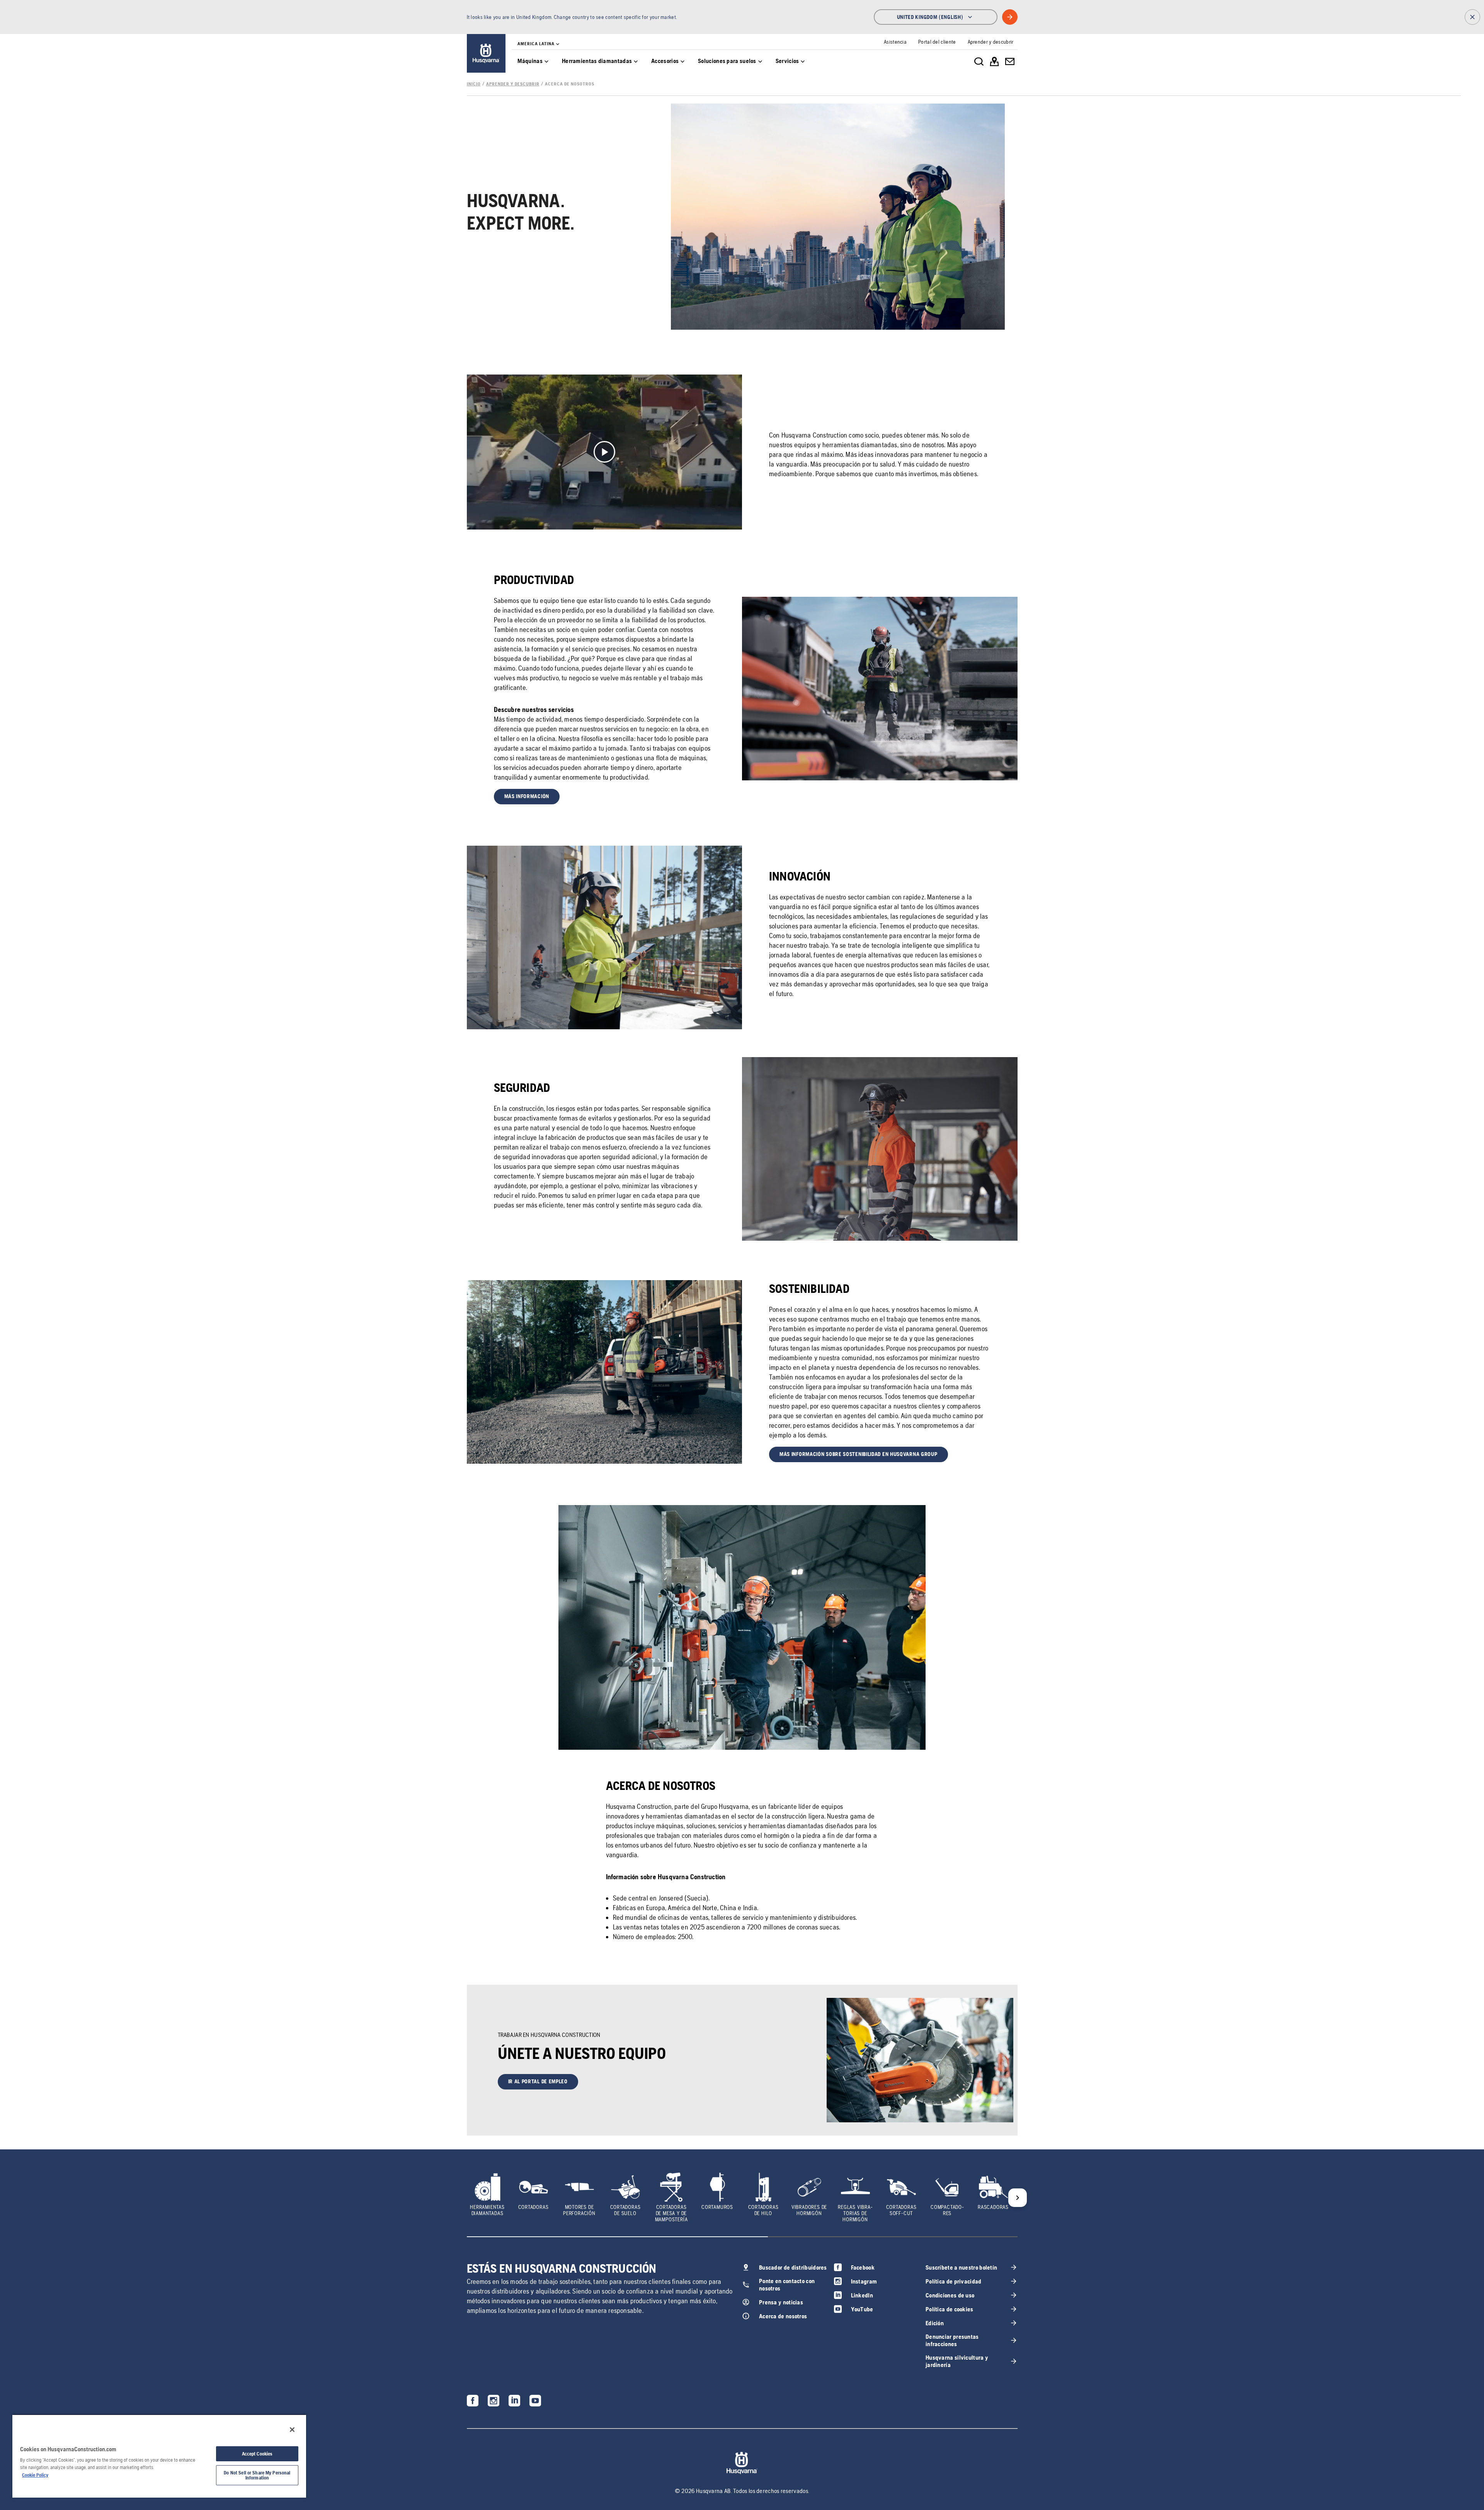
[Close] (292, 2430)
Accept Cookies (257, 2454)
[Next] (1018, 2198)
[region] (159, 2456)
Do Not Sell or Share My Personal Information (257, 2475)
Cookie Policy (35, 2475)
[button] (527, 797)
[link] (486, 53)
